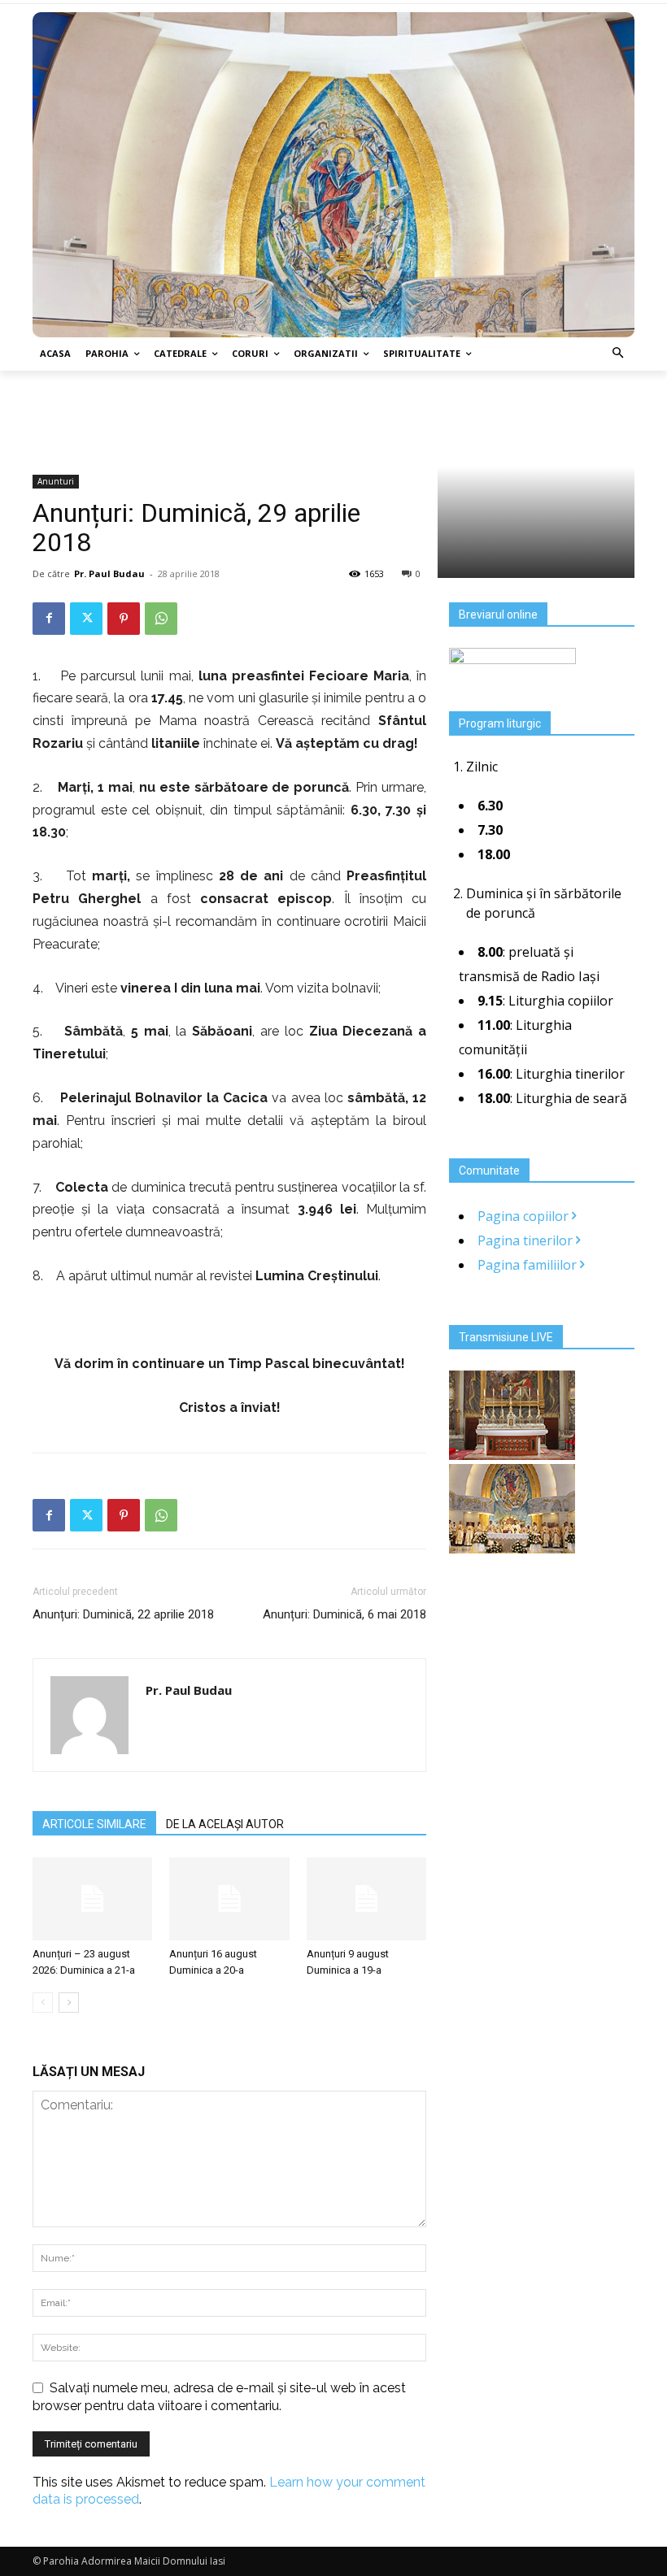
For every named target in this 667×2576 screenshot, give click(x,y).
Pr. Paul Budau (109, 573)
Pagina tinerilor (527, 1240)
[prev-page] (43, 2003)
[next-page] (69, 2003)
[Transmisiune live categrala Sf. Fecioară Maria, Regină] (512, 1549)
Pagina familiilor (529, 1265)
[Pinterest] (124, 619)
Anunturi (56, 481)
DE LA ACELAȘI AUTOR (225, 1824)
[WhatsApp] (161, 619)
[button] (619, 354)
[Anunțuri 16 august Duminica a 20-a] (229, 1898)
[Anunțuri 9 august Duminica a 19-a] (366, 1898)
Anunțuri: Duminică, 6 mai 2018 (344, 1614)
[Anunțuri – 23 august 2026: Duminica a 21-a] (92, 1898)
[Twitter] (86, 619)
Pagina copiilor (525, 1216)
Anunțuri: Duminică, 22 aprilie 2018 (123, 1614)
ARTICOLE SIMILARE (94, 1824)
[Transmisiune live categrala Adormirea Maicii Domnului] (512, 1455)
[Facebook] (49, 619)
